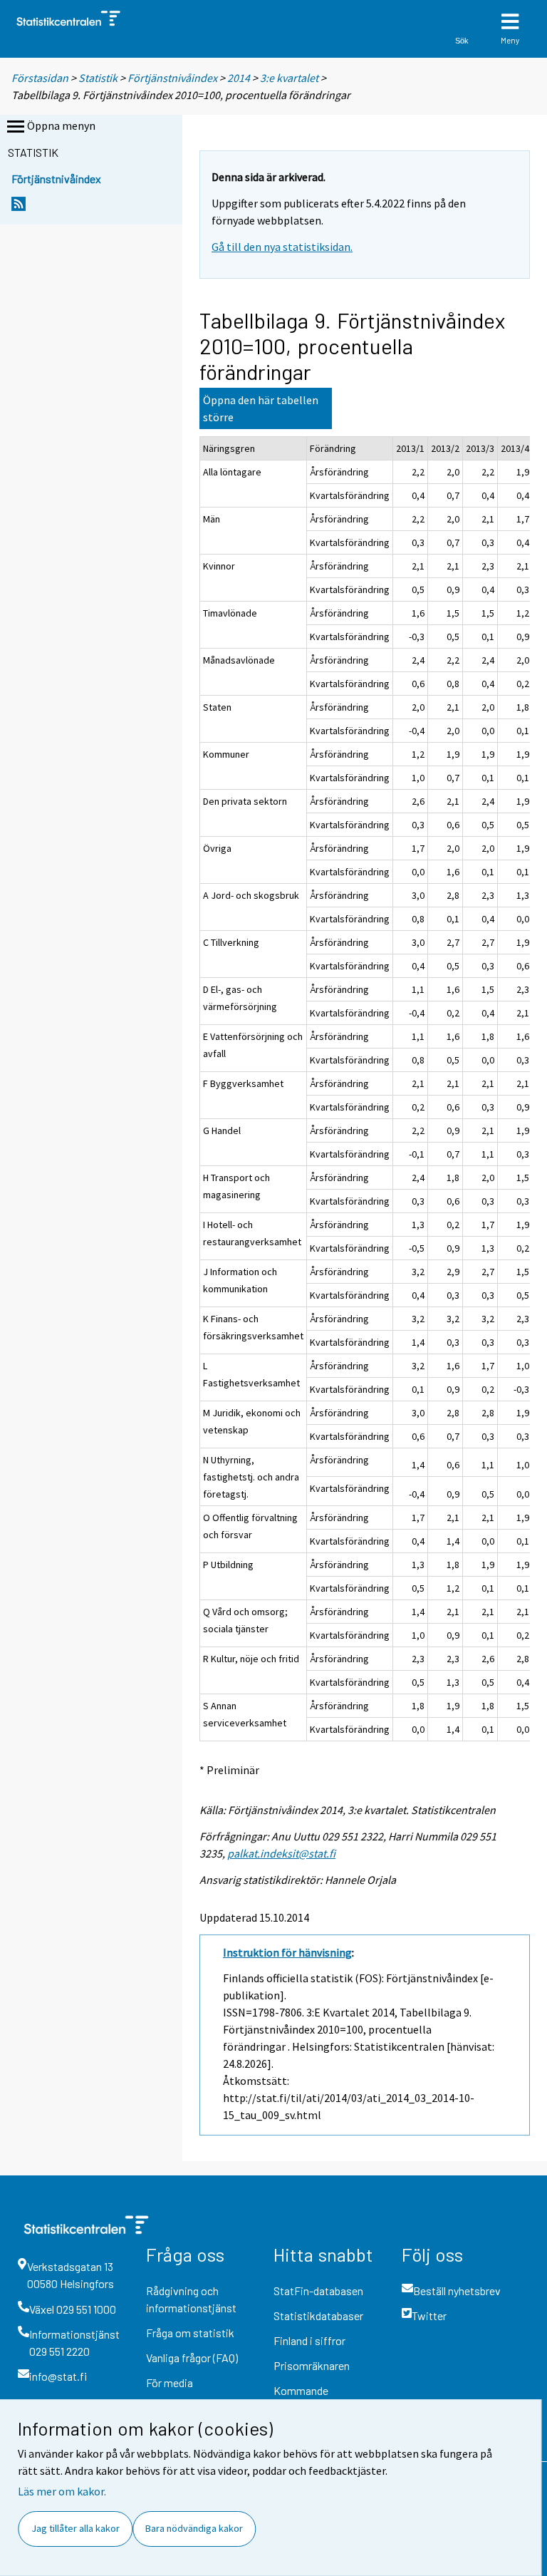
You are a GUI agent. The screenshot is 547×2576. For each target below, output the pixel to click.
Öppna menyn (61, 125)
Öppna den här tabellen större (261, 408)
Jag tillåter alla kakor (75, 2528)
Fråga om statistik (190, 2333)
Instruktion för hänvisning (287, 1952)
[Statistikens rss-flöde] (19, 208)
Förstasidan (40, 78)
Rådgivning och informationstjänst (191, 2299)
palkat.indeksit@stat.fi (281, 1853)
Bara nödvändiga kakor (194, 2528)
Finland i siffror (309, 2340)
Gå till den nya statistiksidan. (282, 247)
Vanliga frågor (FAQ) (192, 2358)
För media (170, 2382)
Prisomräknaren (312, 2365)
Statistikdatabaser (318, 2315)
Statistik (98, 78)
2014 (239, 78)
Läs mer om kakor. (62, 2491)
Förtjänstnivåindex (173, 78)
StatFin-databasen (318, 2291)
